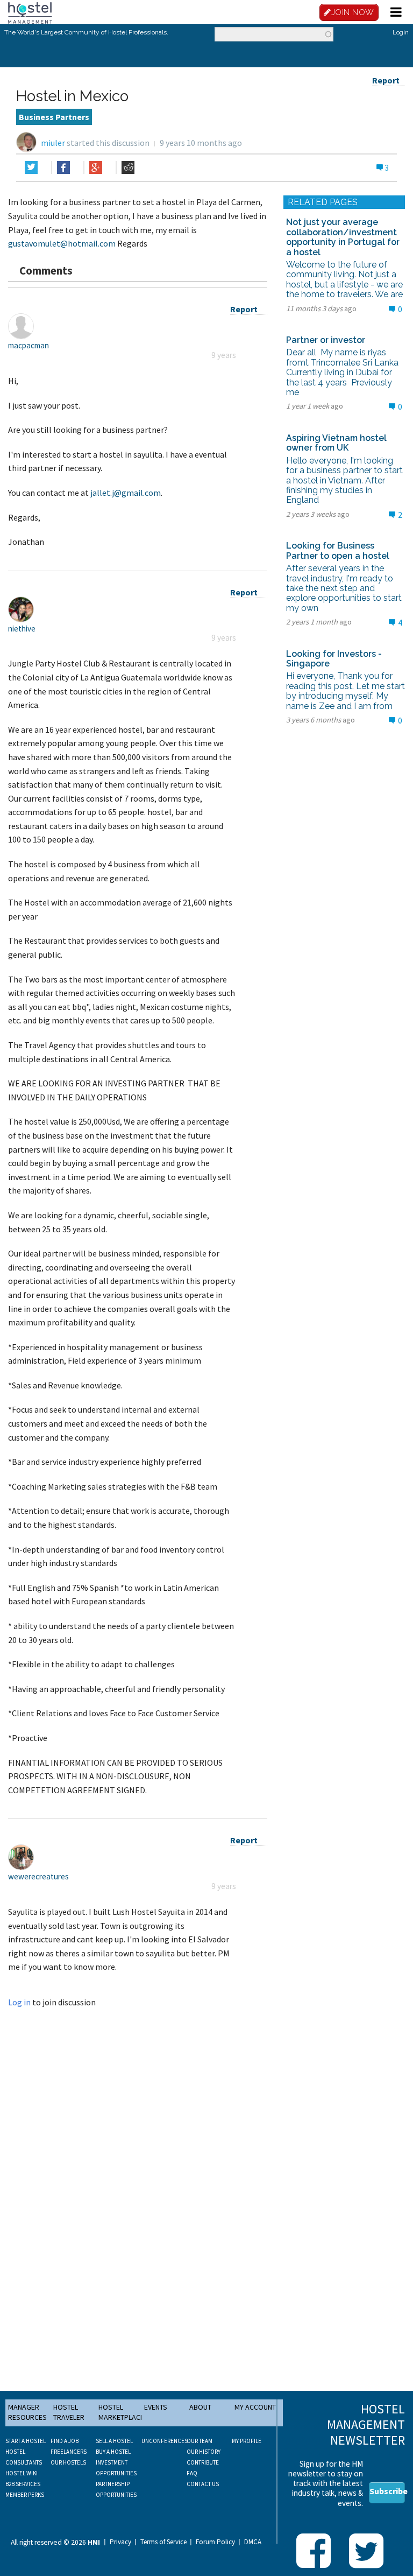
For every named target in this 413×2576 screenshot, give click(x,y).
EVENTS (156, 2407)
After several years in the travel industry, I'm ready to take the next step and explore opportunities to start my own (344, 588)
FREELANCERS (69, 2452)
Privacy (120, 2542)
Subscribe (387, 2491)
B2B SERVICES (23, 2484)
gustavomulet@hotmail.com (62, 243)
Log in (19, 2002)
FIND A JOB (65, 2441)
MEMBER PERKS (25, 2495)
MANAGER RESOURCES (27, 2412)
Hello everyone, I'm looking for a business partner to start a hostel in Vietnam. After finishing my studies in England (344, 480)
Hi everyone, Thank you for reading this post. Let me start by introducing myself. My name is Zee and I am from (346, 691)
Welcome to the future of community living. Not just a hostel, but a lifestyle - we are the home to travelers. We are (344, 279)
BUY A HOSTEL (113, 2452)
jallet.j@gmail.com (126, 493)
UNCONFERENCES (165, 2441)
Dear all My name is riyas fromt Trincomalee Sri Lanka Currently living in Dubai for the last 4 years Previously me (343, 372)
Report (386, 80)
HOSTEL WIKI (22, 2473)
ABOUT (200, 2407)
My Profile (247, 2441)
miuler (53, 143)
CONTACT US (203, 2484)
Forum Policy (215, 2542)
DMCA (253, 2542)
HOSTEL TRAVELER (69, 2412)
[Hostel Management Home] (30, 12)
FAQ (192, 2473)
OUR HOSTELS (68, 2462)
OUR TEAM (200, 2441)
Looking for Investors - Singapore (334, 659)
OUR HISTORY (204, 2452)
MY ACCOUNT (255, 2407)
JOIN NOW (353, 12)
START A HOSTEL (26, 2441)
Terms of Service (163, 2542)
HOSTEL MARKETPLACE (121, 2412)
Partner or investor (326, 340)
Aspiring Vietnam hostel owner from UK (336, 443)
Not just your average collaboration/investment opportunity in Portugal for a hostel (343, 237)
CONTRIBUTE (203, 2462)
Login (401, 32)
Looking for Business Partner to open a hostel (338, 550)
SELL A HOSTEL (114, 2441)
